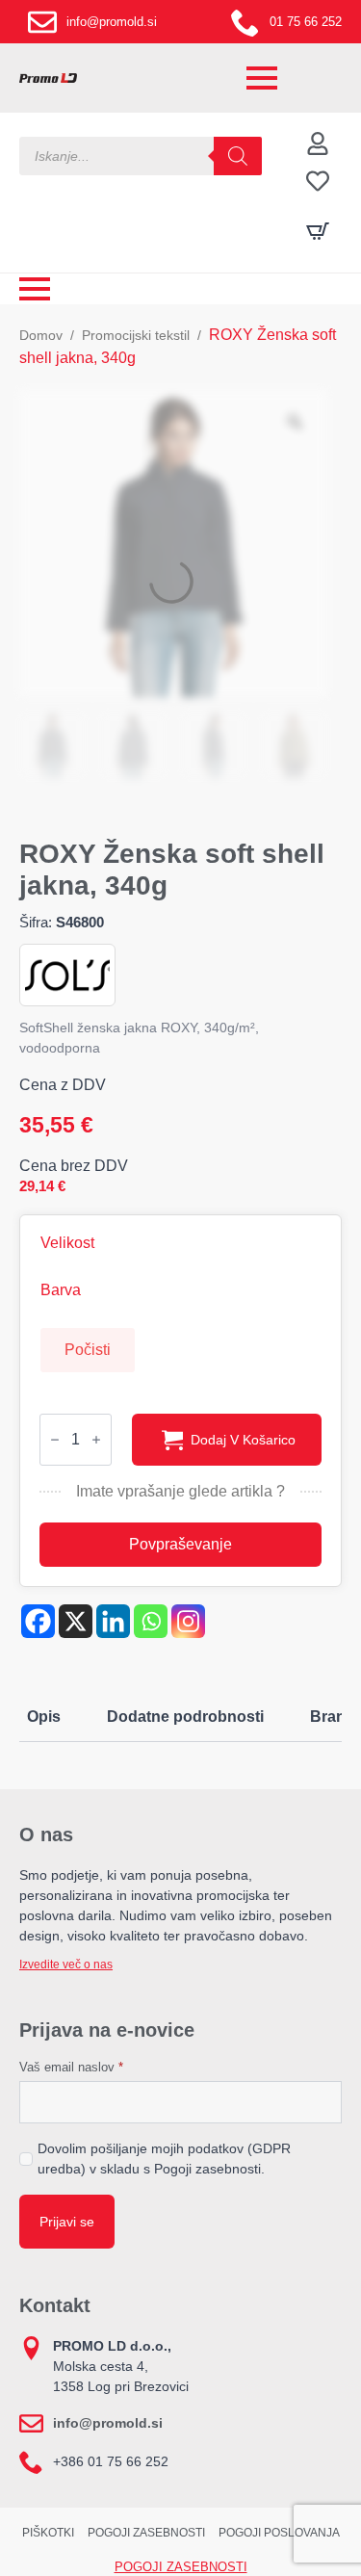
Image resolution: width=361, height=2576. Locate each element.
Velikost (67, 1243)
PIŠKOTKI (48, 2533)
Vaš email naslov (71, 2067)
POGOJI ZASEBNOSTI (146, 2533)
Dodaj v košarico (243, 1440)
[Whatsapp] (151, 1621)
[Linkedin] (113, 1621)
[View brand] (67, 974)
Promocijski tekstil (136, 335)
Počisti (88, 1350)
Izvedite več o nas (66, 1965)
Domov (41, 335)
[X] (76, 1621)
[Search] (238, 156)
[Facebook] (38, 1621)
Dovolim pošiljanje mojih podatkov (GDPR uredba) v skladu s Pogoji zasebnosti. (164, 2159)
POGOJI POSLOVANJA (279, 2533)
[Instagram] (188, 1621)
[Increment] (96, 1440)
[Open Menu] (262, 78)
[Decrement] (55, 1440)
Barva (61, 1290)
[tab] (44, 1717)
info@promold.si (108, 2423)
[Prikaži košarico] (318, 231)
